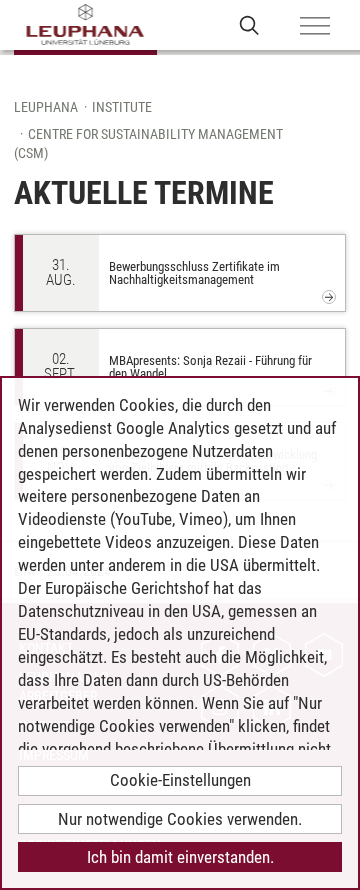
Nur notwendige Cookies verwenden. (180, 819)
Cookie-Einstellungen (180, 780)
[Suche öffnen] (249, 24)
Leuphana (46, 107)
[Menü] (315, 27)
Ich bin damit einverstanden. (180, 857)
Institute (122, 107)
